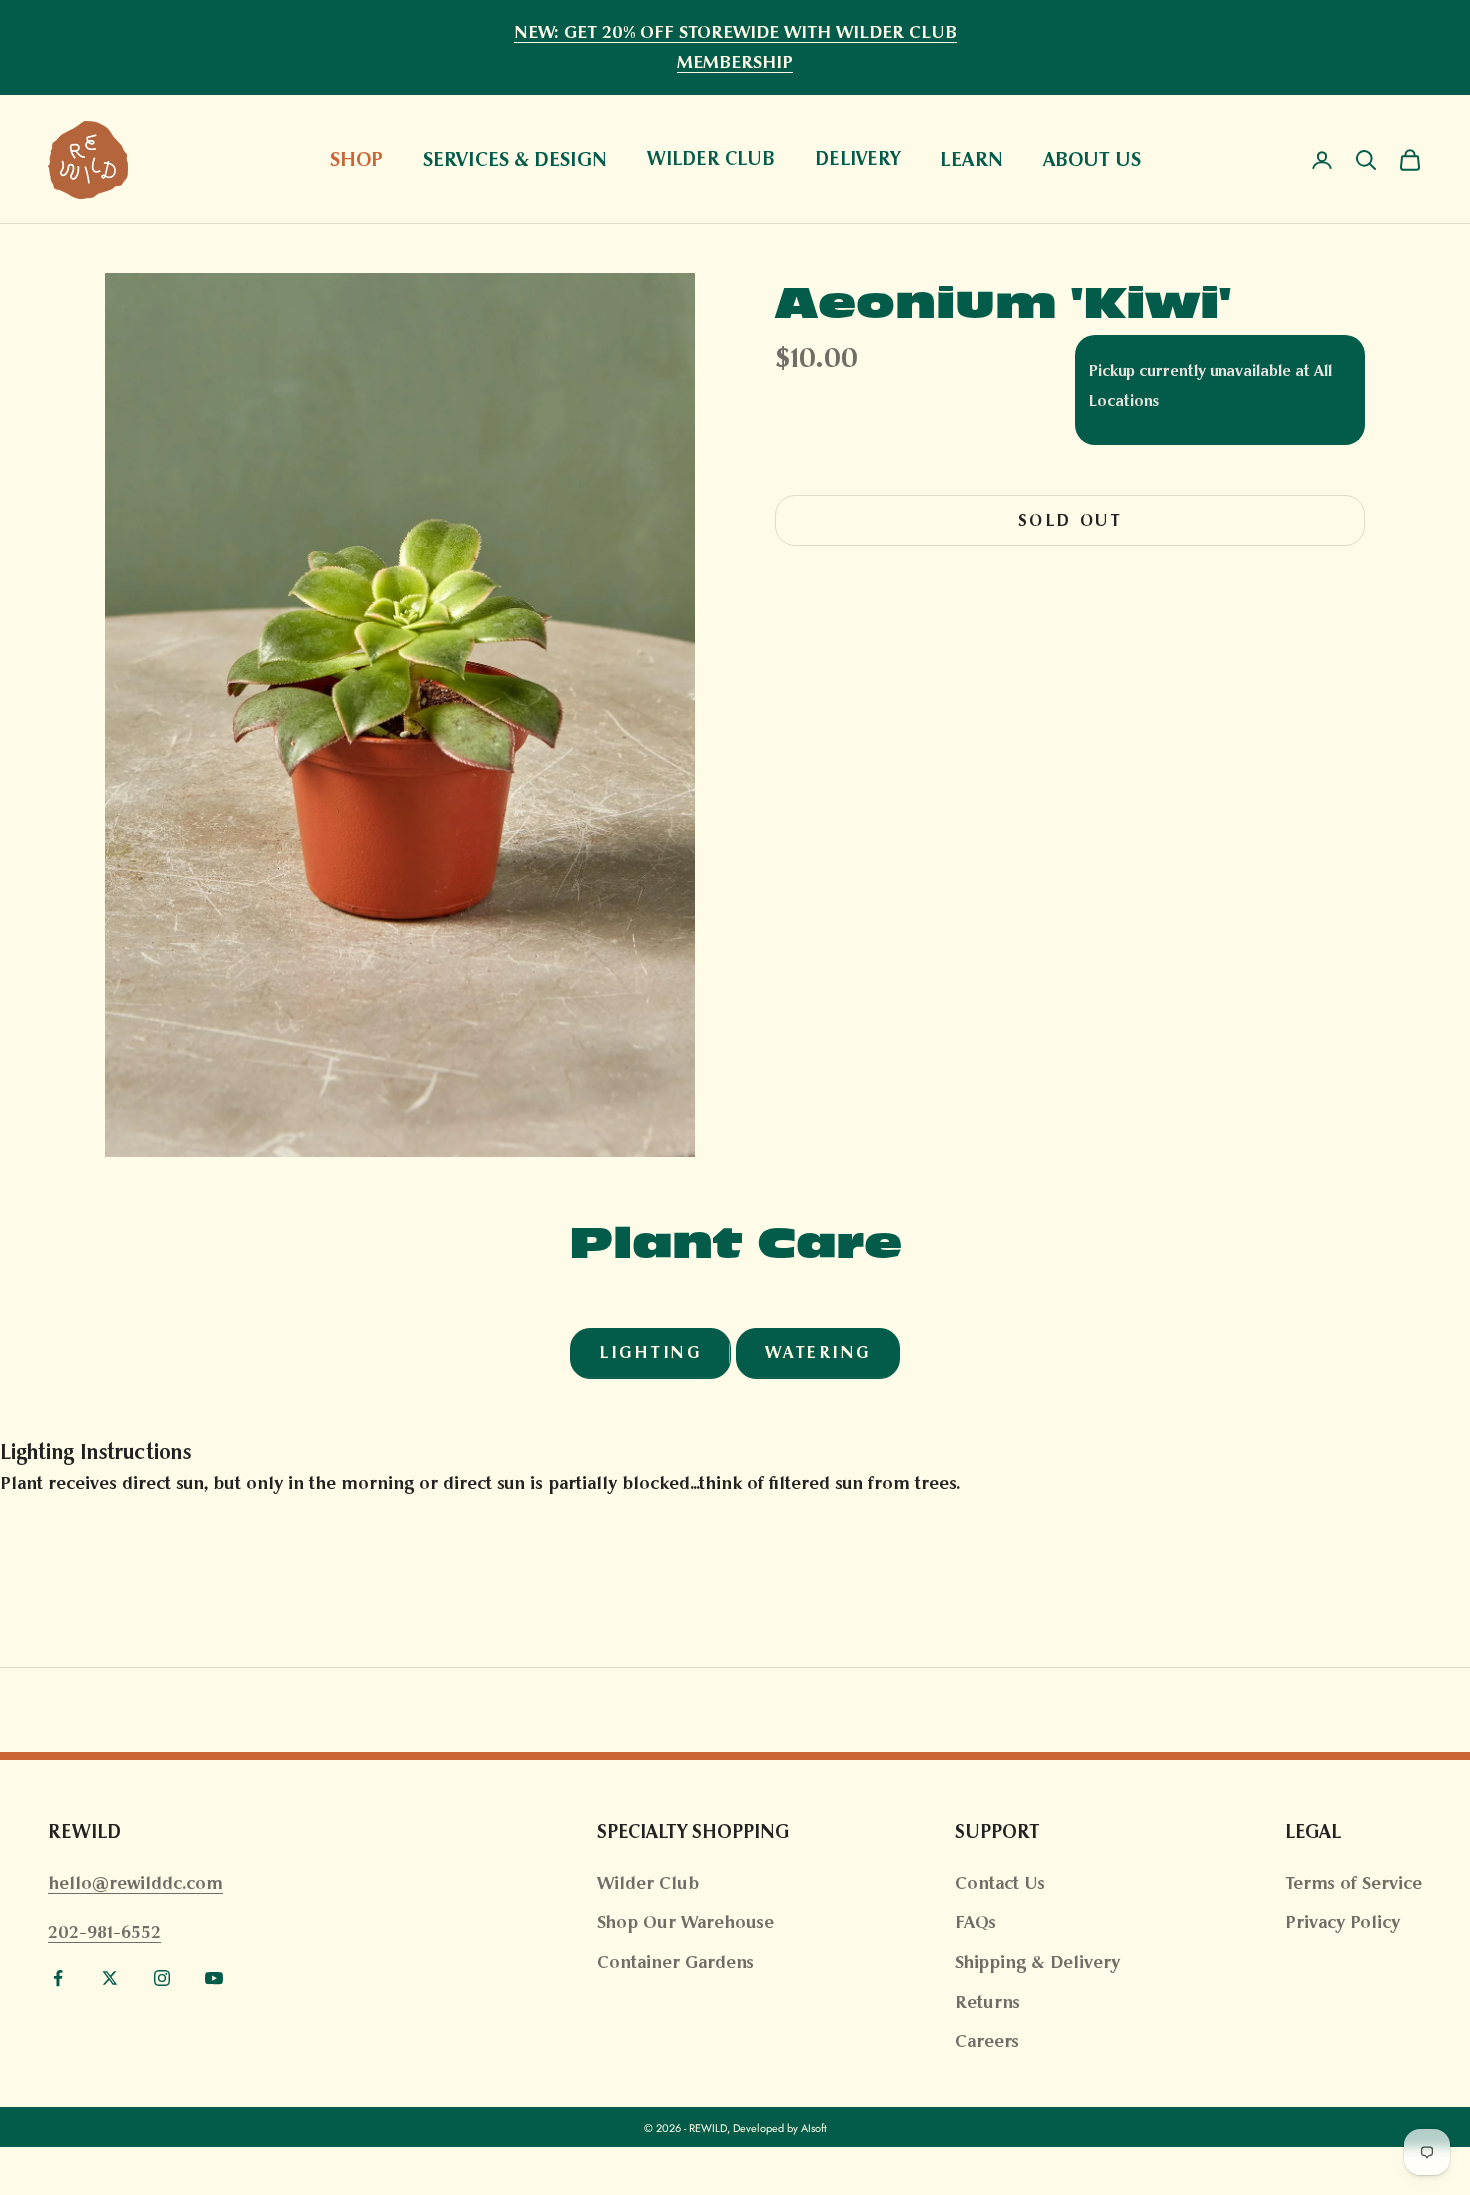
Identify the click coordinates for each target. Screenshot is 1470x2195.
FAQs (975, 1922)
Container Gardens (675, 1962)
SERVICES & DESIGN (515, 159)
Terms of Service (1353, 1883)
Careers (987, 2041)
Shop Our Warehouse (685, 1922)
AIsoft (814, 2128)
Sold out (1070, 520)
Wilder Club (648, 1883)
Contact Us (1000, 1883)
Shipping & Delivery (1037, 1962)
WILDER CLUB (711, 159)
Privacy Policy (1342, 1922)
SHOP (356, 159)
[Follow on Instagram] (162, 1978)
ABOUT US (1092, 159)
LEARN (971, 159)
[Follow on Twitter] (110, 1978)
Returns (987, 2002)
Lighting (650, 1352)
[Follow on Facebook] (58, 1978)
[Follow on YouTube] (214, 1978)
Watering (818, 1352)
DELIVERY (857, 159)
